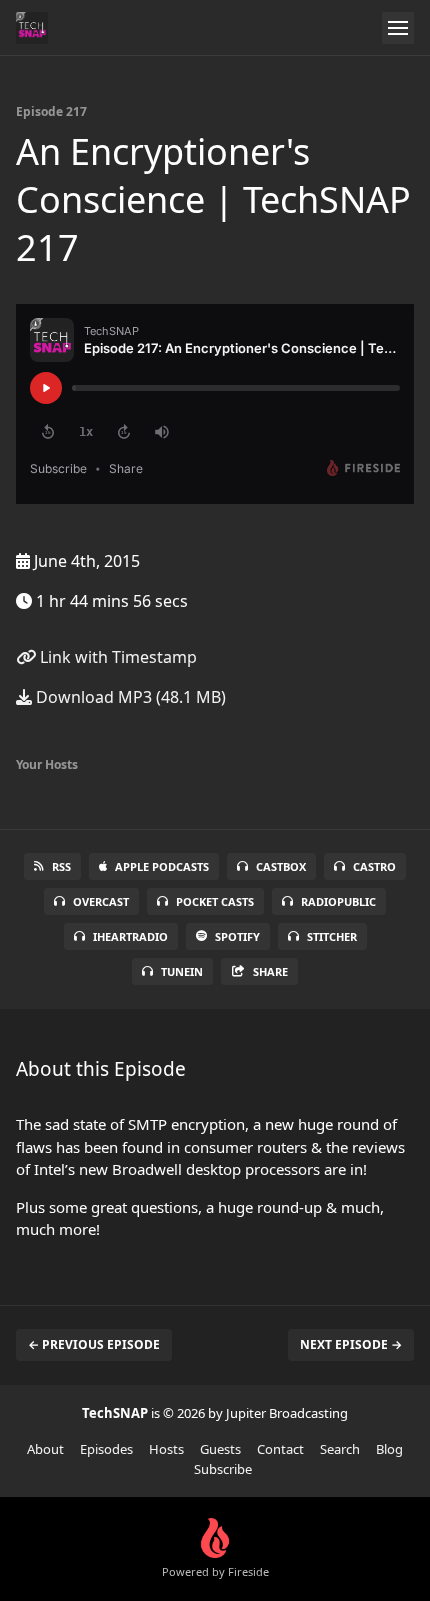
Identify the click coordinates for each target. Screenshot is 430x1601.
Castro (374, 866)
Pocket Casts (215, 901)
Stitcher (332, 936)
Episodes (106, 1449)
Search (340, 1449)
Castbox (281, 866)
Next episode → (351, 1344)
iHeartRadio (130, 936)
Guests (220, 1449)
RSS (61, 866)
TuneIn (182, 971)
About (45, 1449)
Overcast (101, 901)
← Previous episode (94, 1344)
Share (270, 971)
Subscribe (223, 1469)
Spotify (237, 936)
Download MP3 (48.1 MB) (129, 697)
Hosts (166, 1449)
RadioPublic (338, 901)
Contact (280, 1449)
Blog (389, 1449)
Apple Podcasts (162, 866)
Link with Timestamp (116, 657)
